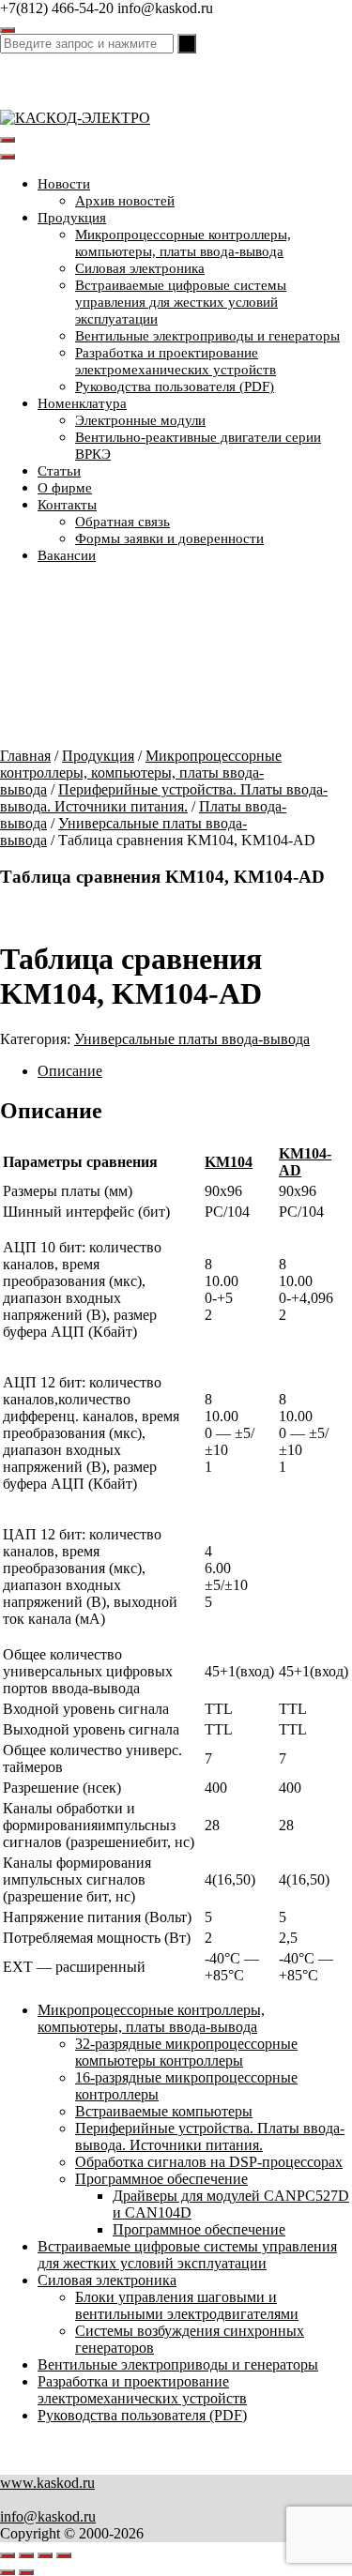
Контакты (67, 505)
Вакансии (67, 555)
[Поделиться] (45, 2555)
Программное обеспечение (161, 2179)
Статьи (59, 471)
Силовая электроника (140, 268)
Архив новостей (125, 201)
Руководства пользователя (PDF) (175, 386)
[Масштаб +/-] (8, 2555)
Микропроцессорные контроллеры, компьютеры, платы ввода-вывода (141, 773)
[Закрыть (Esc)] (64, 2555)
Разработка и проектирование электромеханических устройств (142, 2390)
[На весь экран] (26, 2555)
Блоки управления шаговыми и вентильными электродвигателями (187, 2305)
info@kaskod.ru (48, 2516)
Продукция (72, 218)
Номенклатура (82, 403)
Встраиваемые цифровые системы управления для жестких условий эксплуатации (181, 302)
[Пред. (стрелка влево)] (8, 2572)
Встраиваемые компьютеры (164, 2111)
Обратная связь (122, 522)
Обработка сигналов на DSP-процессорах (209, 2162)
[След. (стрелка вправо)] (26, 2572)
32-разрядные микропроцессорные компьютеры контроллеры (186, 2052)
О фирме (65, 488)
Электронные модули (140, 420)
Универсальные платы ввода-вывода (192, 1039)
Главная (25, 756)
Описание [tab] (70, 1071)
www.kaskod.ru (47, 2483)
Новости (64, 184)
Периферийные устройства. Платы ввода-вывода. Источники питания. (164, 798)
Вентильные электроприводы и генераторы (207, 336)
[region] (176, 663)
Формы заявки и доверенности (169, 538)
